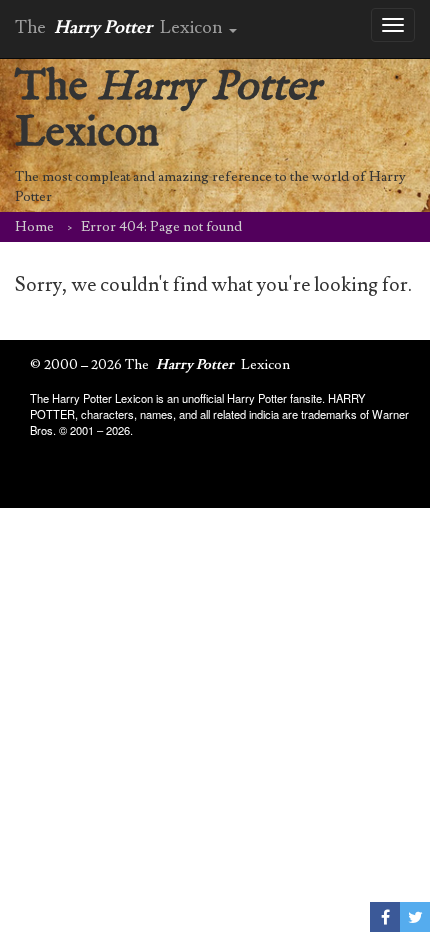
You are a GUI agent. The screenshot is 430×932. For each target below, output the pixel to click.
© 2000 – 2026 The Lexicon (160, 365)
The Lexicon (167, 110)
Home (34, 227)
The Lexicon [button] (121, 27)
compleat (102, 177)
